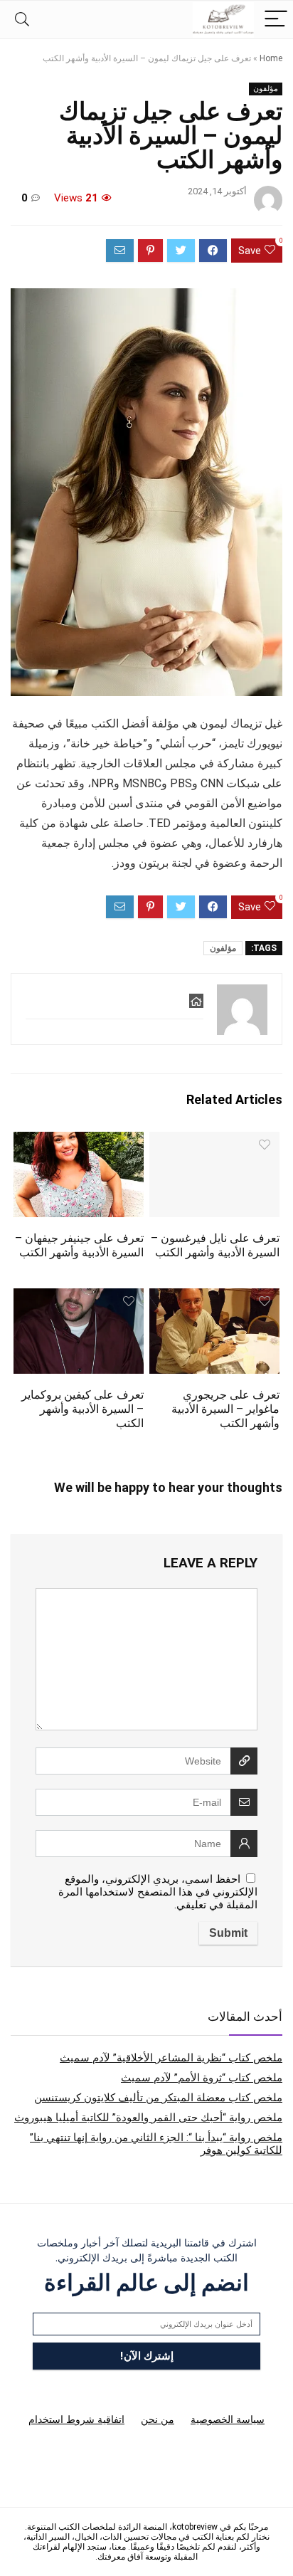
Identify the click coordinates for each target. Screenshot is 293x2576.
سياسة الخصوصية (228, 2419)
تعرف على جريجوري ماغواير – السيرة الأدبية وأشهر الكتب (225, 1409)
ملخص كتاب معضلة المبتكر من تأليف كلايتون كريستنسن (158, 2098)
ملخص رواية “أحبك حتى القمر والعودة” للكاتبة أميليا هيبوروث (148, 2118)
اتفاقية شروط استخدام (76, 2419)
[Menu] (276, 20)
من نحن (158, 2419)
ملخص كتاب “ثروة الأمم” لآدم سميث (202, 2078)
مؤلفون (266, 89)
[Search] (22, 20)
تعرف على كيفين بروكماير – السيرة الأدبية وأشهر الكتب (82, 1409)
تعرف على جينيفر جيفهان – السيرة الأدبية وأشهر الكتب (79, 1245)
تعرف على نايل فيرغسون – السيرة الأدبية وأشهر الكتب (215, 1245)
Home (271, 58)
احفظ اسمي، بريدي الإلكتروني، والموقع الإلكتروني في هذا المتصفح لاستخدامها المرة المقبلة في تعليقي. (158, 1892)
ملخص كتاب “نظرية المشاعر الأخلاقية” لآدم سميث (171, 2058)
